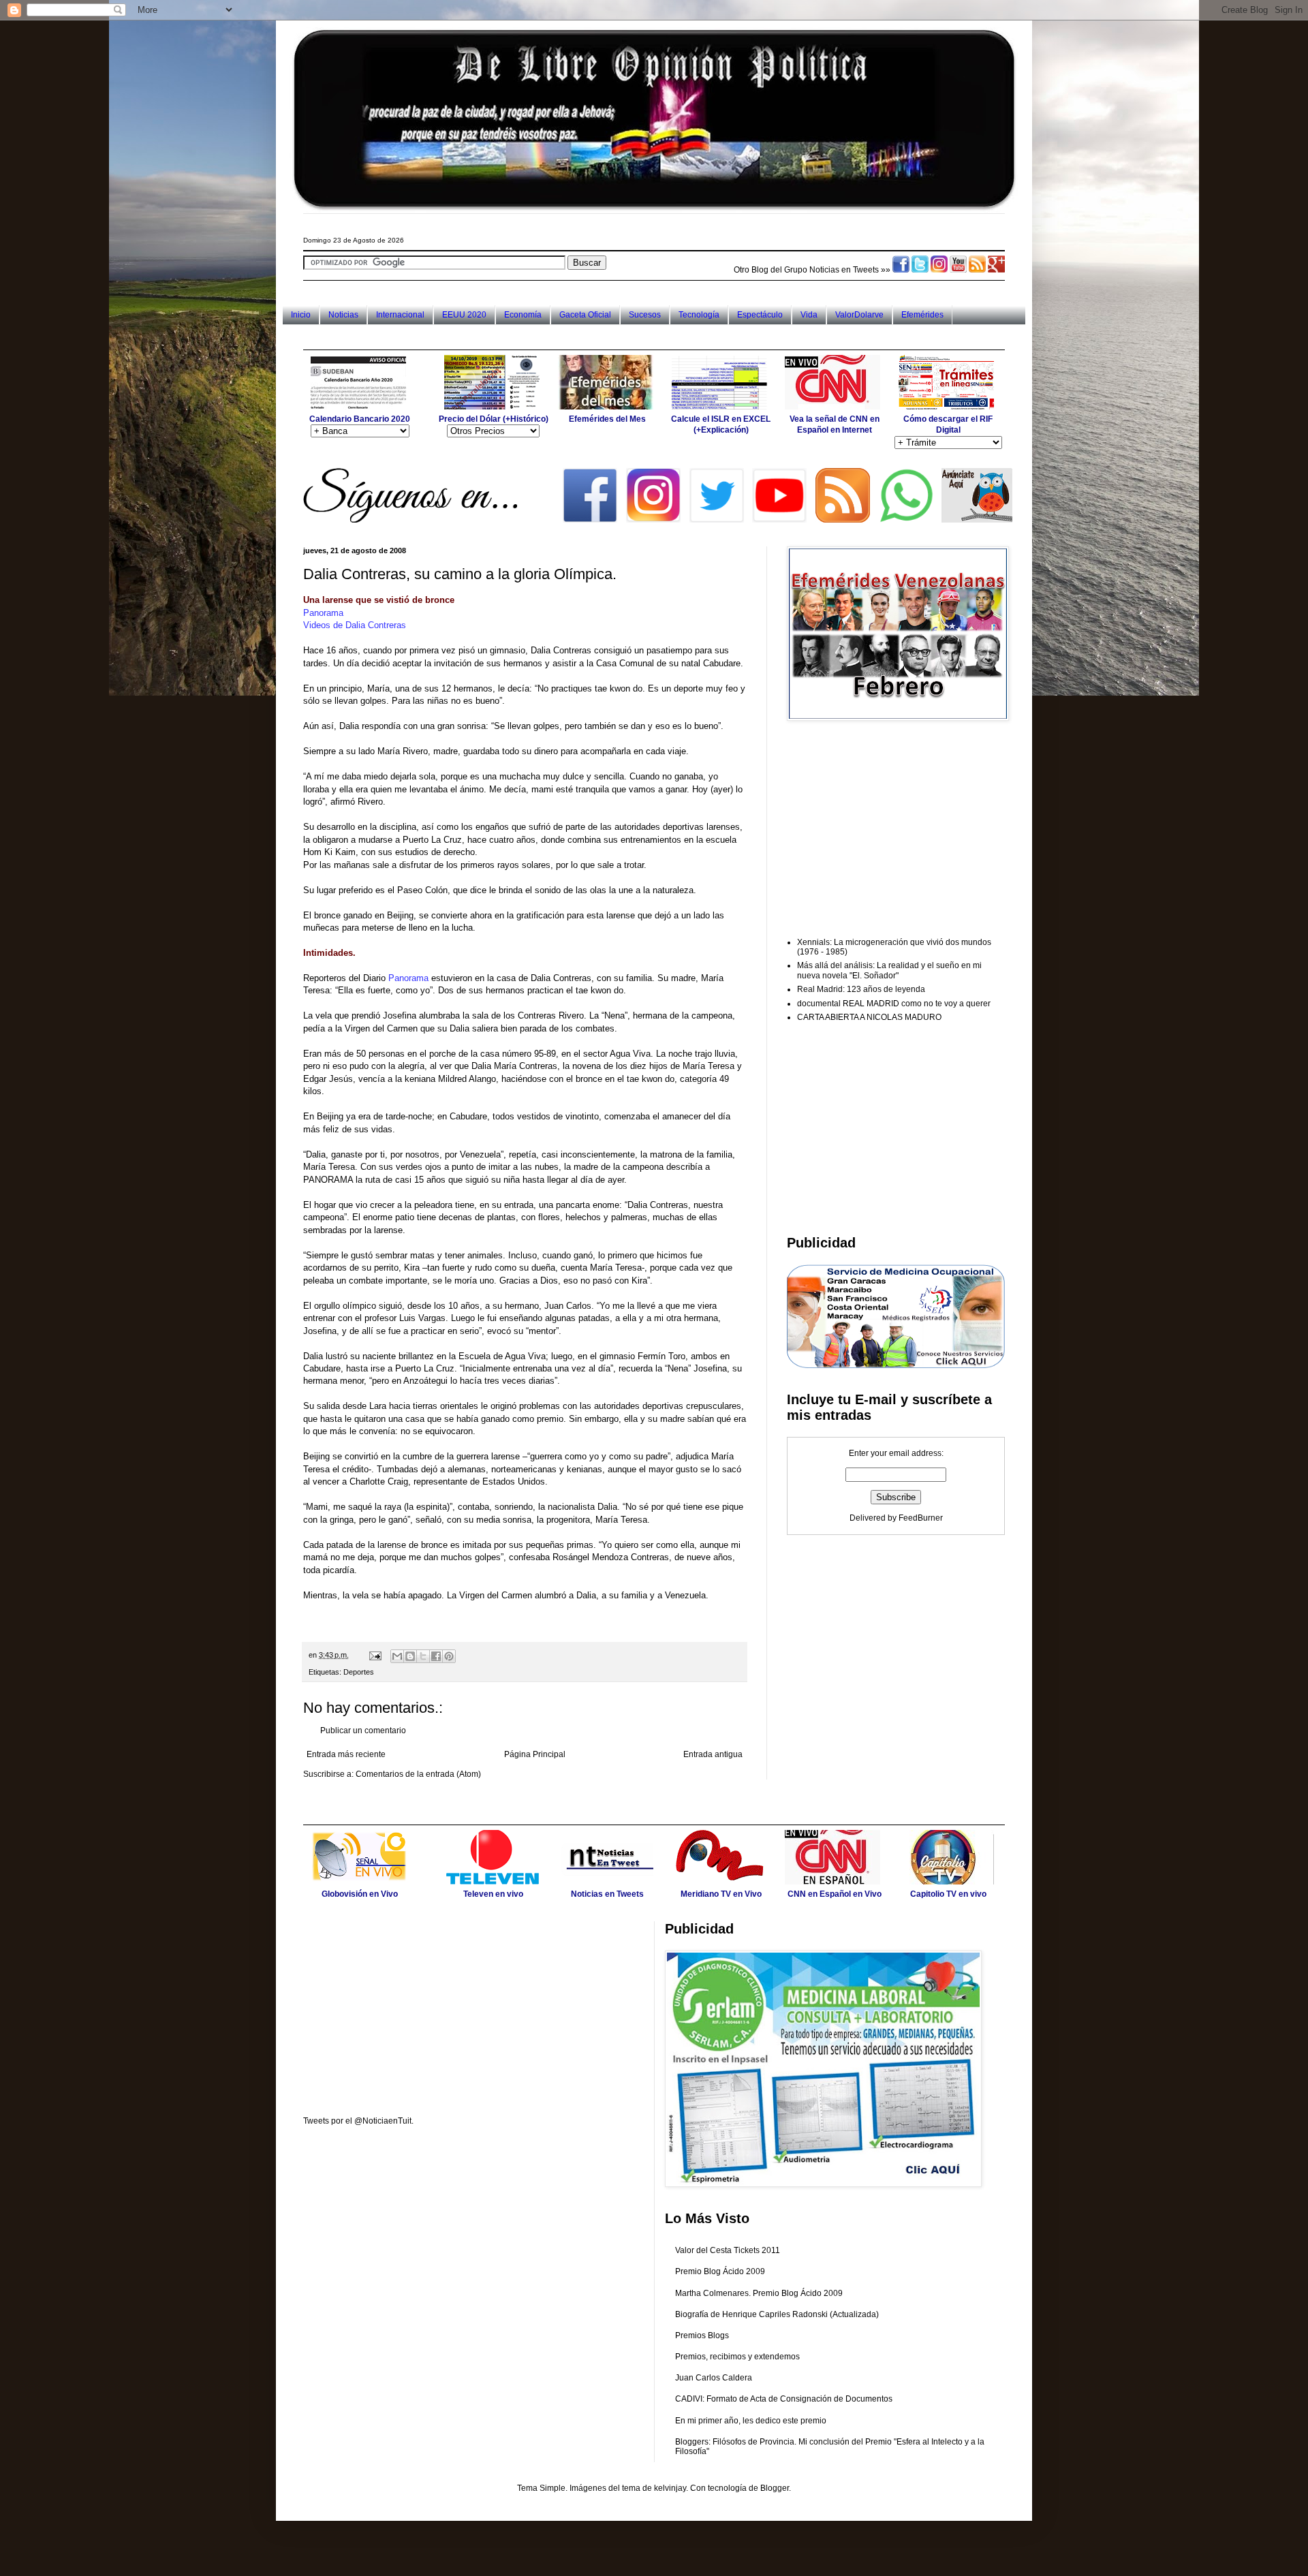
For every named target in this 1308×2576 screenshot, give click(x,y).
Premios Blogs (702, 2336)
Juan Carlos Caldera (714, 2378)
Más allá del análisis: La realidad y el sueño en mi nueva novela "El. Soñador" (889, 970)
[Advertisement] (551, 337)
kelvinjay (670, 2488)
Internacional (400, 315)
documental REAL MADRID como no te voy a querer (894, 1004)
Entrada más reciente (346, 1754)
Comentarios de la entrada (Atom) (418, 1774)
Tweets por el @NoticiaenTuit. (358, 2121)
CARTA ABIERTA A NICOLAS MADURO (869, 1017)
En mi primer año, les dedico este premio (751, 2421)
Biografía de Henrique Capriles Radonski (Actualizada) (777, 2314)
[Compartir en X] (423, 1656)
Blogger (775, 2488)
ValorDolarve (859, 315)
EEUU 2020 (464, 315)
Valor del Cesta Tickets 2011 (728, 2250)
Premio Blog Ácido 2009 (720, 2271)
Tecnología (699, 315)
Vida (809, 315)
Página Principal (535, 1754)
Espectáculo (760, 315)
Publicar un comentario (363, 1731)
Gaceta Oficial (585, 315)
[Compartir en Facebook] (436, 1656)
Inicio (301, 315)
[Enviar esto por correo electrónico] (397, 1656)
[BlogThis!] (410, 1656)
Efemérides (922, 315)
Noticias (343, 315)
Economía (523, 315)
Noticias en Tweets (844, 270)
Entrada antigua (713, 1754)
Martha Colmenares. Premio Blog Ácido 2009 (759, 2293)
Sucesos (645, 315)
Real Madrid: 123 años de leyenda (861, 989)
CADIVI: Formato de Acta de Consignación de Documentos (784, 2399)
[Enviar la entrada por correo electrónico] (375, 1655)
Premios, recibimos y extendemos (737, 2357)
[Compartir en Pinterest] (449, 1656)
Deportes (359, 1672)
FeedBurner (921, 1518)
